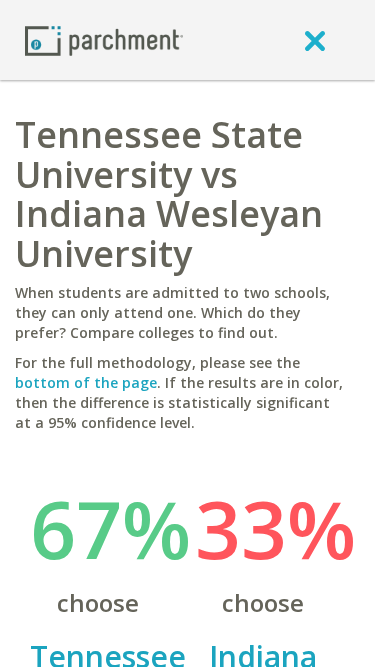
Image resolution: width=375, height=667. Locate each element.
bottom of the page (86, 382)
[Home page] (104, 39)
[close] (315, 40)
